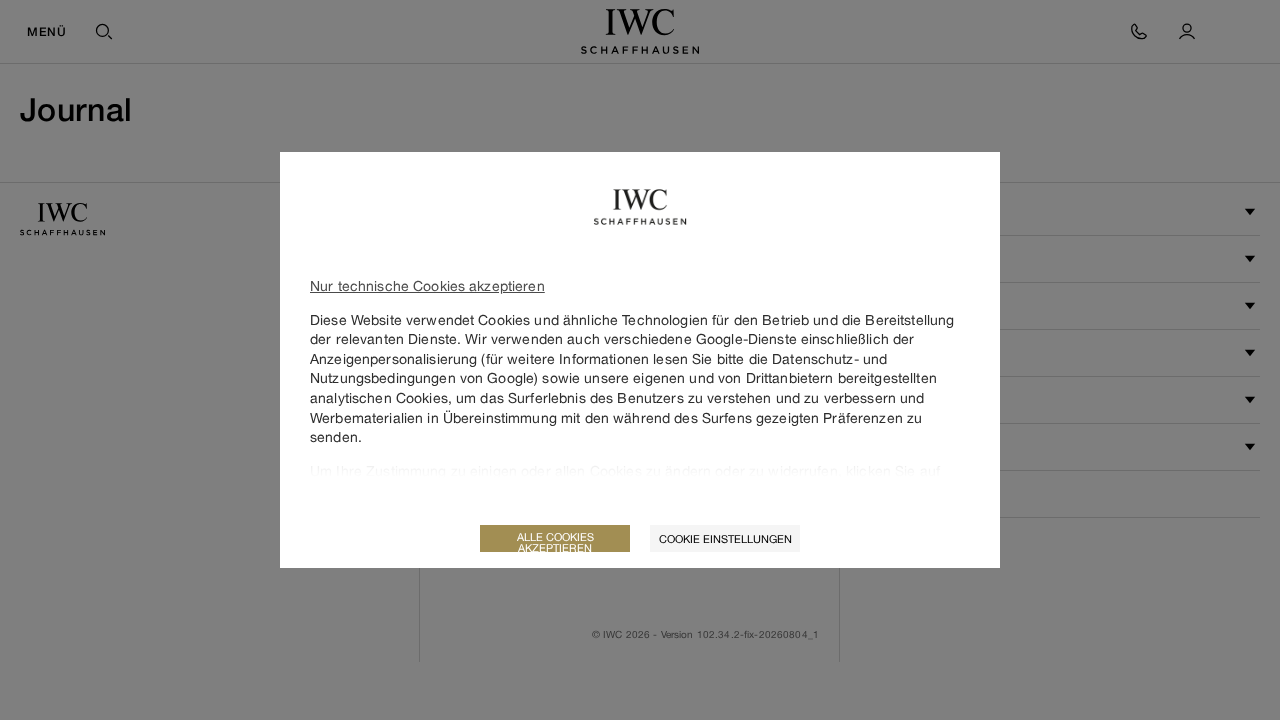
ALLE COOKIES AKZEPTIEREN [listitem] (555, 541)
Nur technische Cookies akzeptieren (427, 285)
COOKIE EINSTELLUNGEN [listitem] (725, 538)
